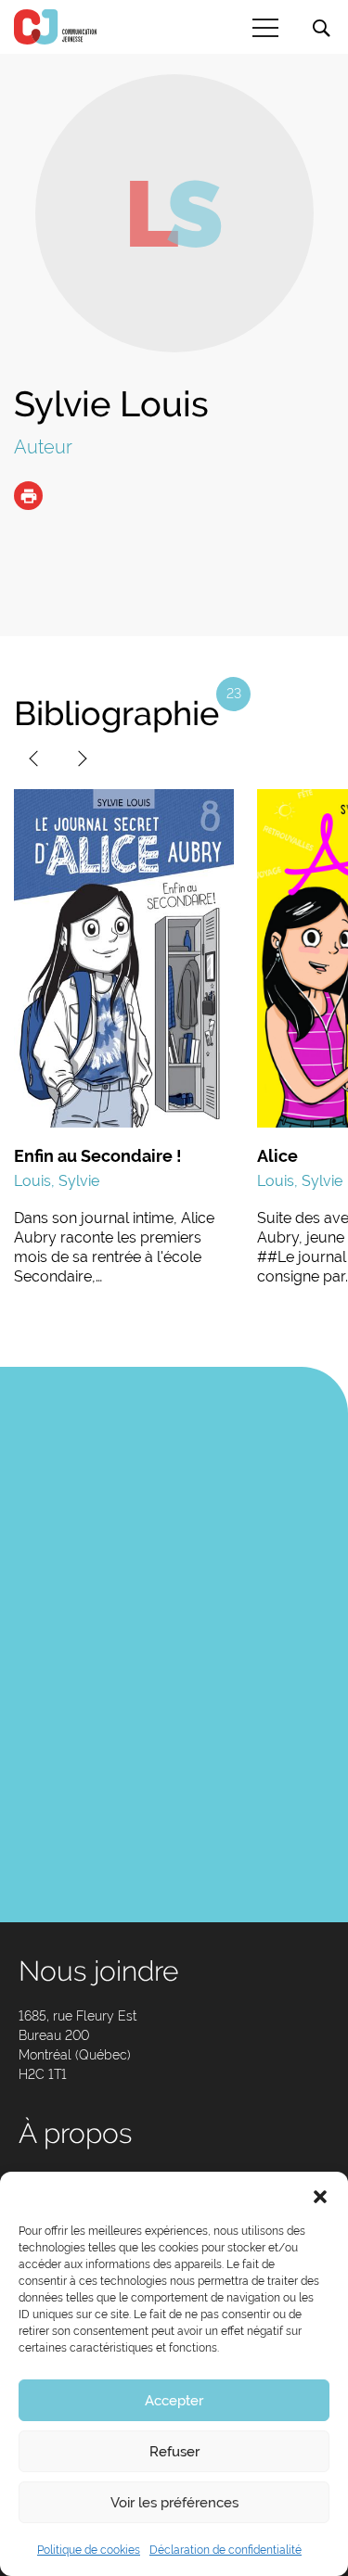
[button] (320, 2195)
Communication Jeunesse (56, 27)
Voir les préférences (174, 2503)
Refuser (174, 2452)
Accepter (174, 2401)
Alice (277, 1156)
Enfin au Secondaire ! (98, 1156)
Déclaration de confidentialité (226, 2550)
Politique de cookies (89, 2550)
